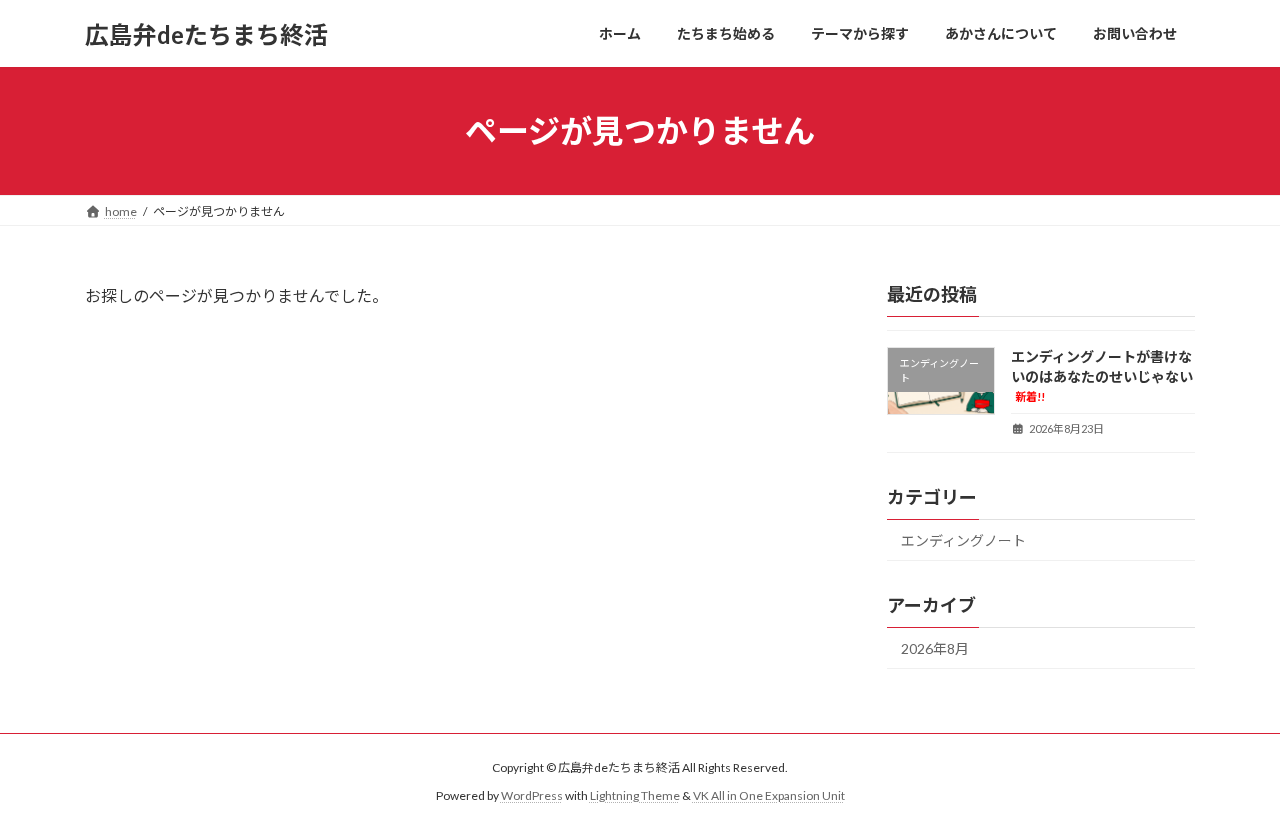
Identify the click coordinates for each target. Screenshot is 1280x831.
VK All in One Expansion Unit (769, 795)
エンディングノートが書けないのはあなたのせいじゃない (1102, 375)
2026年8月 (935, 648)
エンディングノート (963, 540)
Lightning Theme (635, 795)
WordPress (532, 795)
